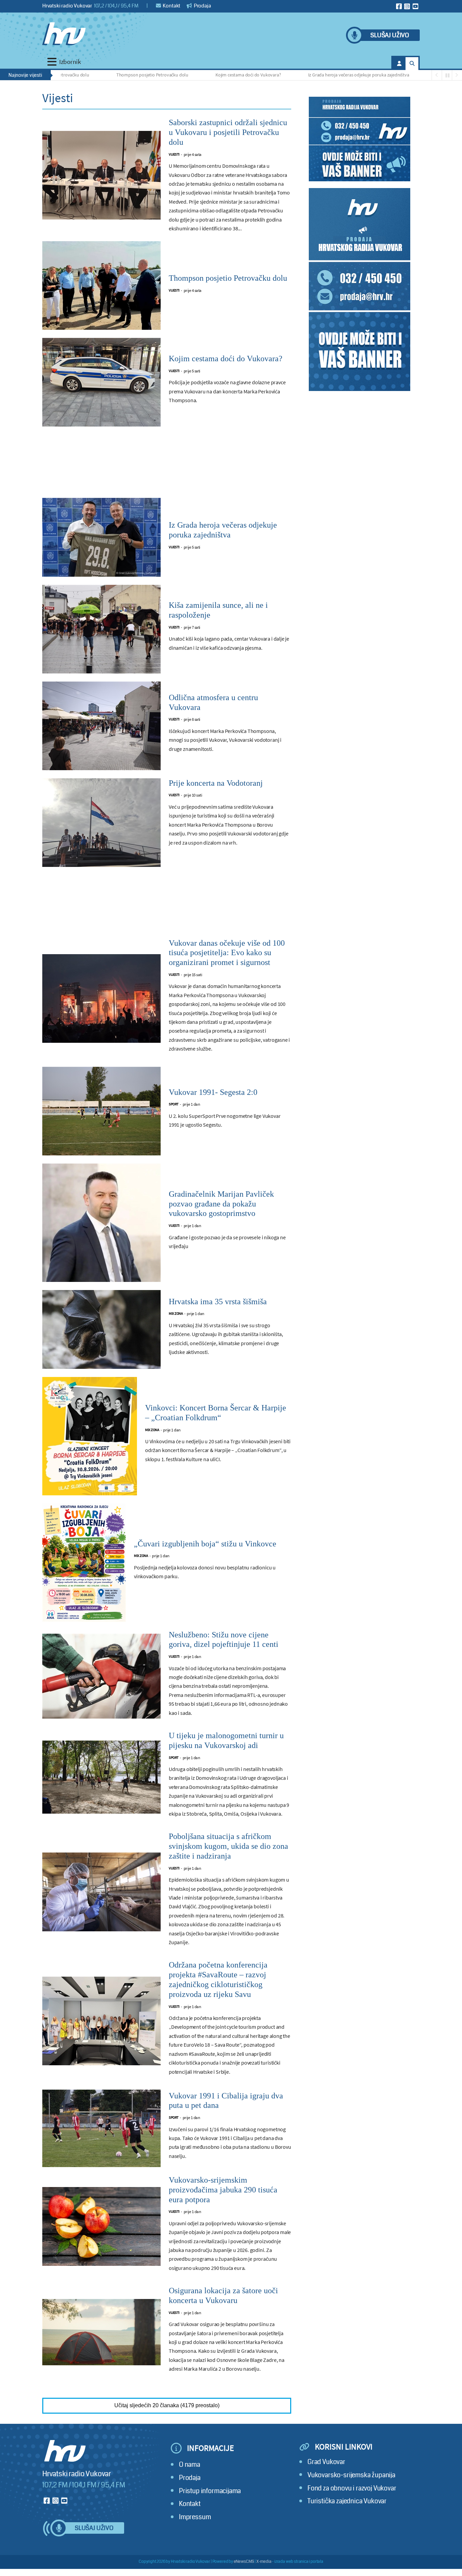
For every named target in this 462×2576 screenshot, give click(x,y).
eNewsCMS (244, 2562)
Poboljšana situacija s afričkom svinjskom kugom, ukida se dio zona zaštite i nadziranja (228, 1846)
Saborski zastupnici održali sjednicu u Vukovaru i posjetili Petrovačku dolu (228, 132)
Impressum (195, 2517)
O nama (190, 2465)
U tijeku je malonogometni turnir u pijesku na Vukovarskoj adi (226, 1740)
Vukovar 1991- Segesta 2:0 (213, 1092)
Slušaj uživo (390, 35)
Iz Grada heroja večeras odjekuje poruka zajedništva (300, 75)
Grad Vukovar (326, 2462)
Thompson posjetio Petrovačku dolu (94, 75)
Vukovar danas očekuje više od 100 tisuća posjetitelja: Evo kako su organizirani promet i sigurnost (227, 953)
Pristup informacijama (210, 2491)
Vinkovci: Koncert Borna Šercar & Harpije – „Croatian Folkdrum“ (216, 1413)
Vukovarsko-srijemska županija (351, 2475)
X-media (264, 2562)
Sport (174, 1104)
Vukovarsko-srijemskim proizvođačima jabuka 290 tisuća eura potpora (223, 2190)
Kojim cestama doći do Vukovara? (190, 75)
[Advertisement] (167, 466)
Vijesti (174, 154)
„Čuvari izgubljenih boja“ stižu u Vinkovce (205, 1544)
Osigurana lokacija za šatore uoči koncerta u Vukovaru (223, 2295)
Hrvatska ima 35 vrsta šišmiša (218, 1302)
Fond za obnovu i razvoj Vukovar (352, 2488)
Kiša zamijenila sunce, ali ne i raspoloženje (419, 75)
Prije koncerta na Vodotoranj (216, 783)
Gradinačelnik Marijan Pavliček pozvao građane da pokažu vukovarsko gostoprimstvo (221, 1204)
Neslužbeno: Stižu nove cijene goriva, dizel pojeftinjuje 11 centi (224, 1640)
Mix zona (176, 1314)
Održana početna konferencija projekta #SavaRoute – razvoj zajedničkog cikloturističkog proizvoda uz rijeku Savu (218, 1979)
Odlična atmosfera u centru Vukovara (213, 702)
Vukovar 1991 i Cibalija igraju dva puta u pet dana (226, 2101)
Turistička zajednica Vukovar (347, 2501)
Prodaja (202, 6)
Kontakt (171, 6)
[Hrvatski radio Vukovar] (64, 34)
